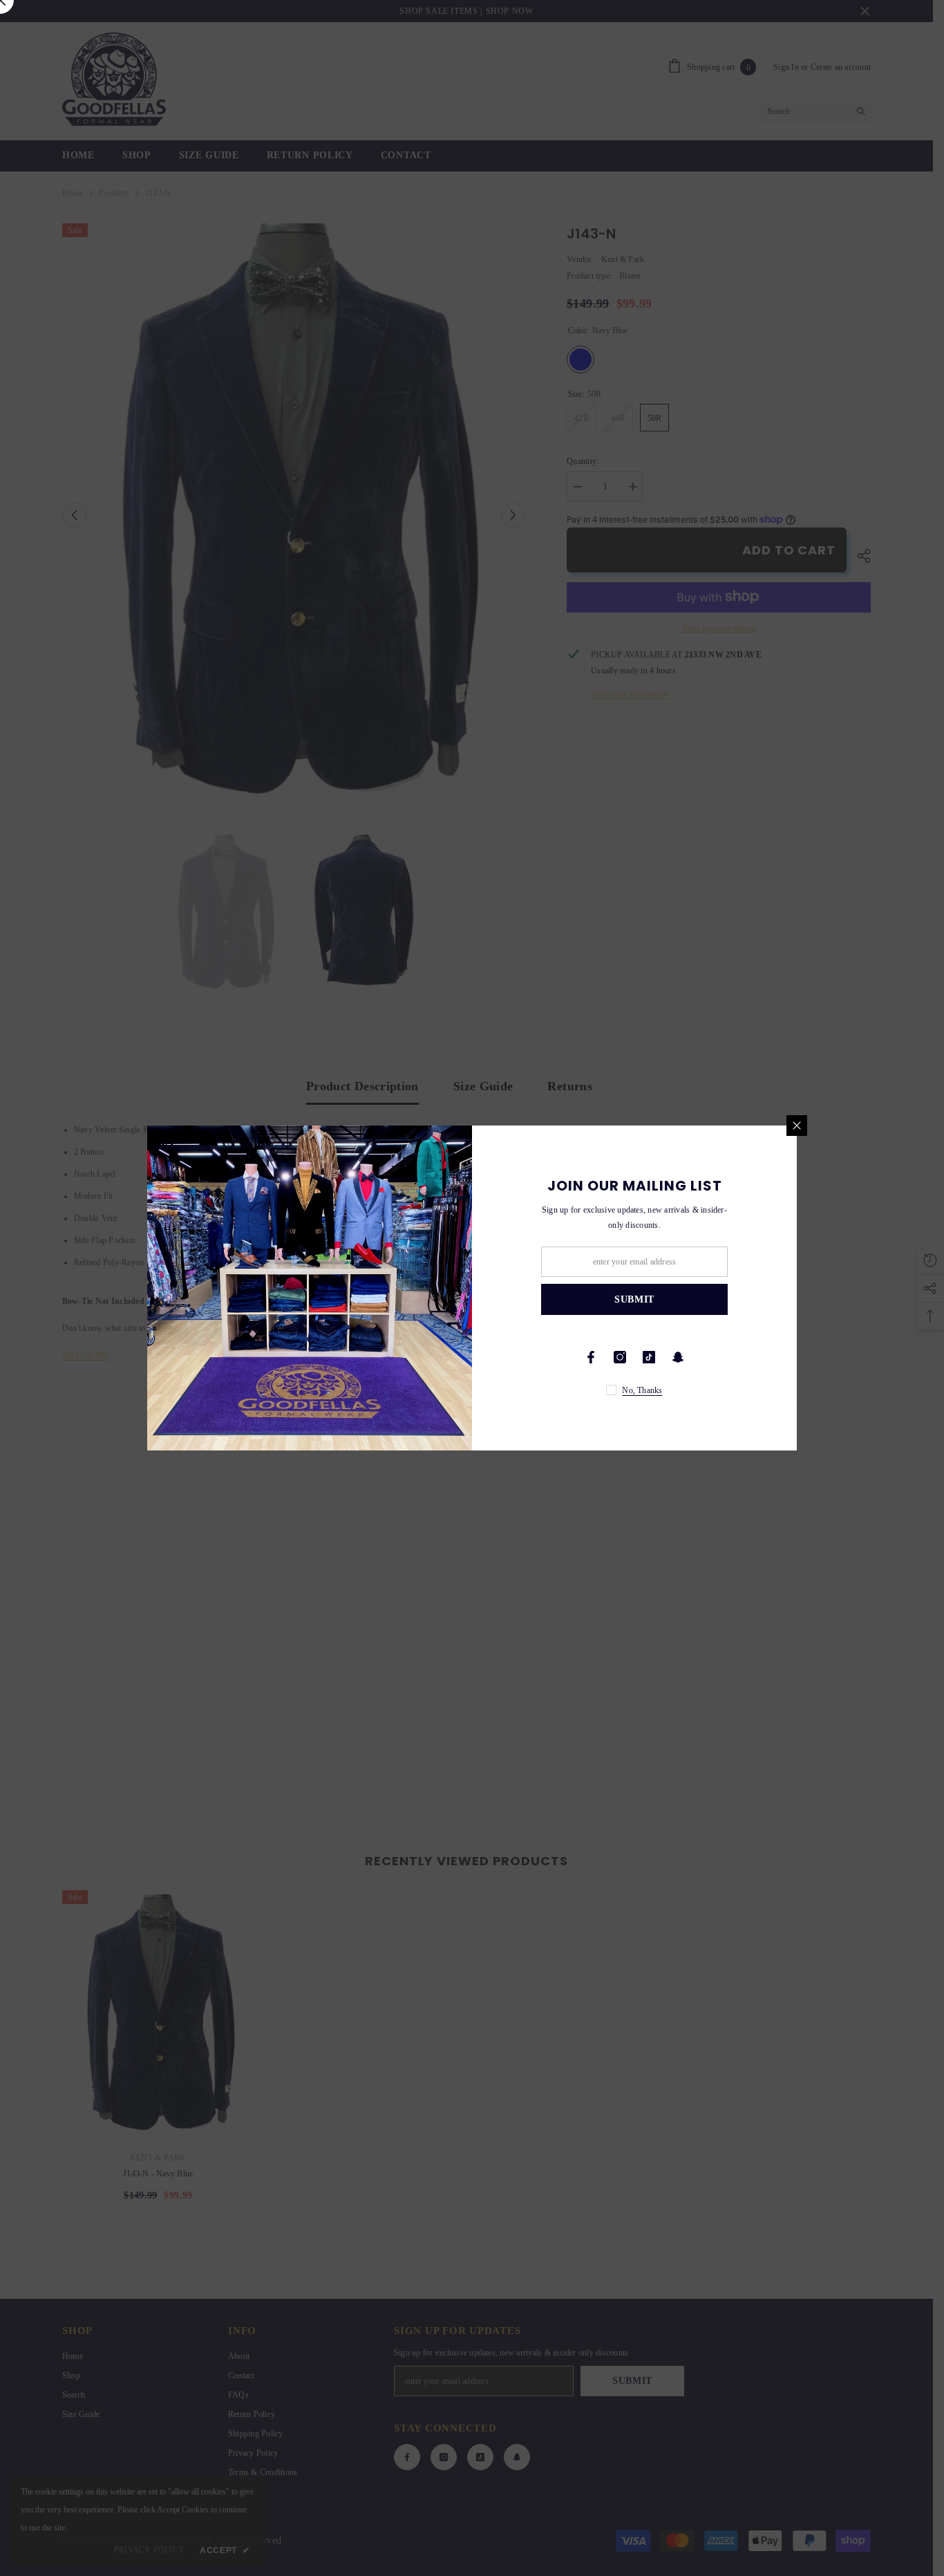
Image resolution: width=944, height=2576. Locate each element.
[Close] (797, 1126)
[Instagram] (620, 1357)
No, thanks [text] (642, 1390)
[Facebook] (591, 1357)
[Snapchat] (678, 1357)
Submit (634, 1299)
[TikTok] (649, 1357)
